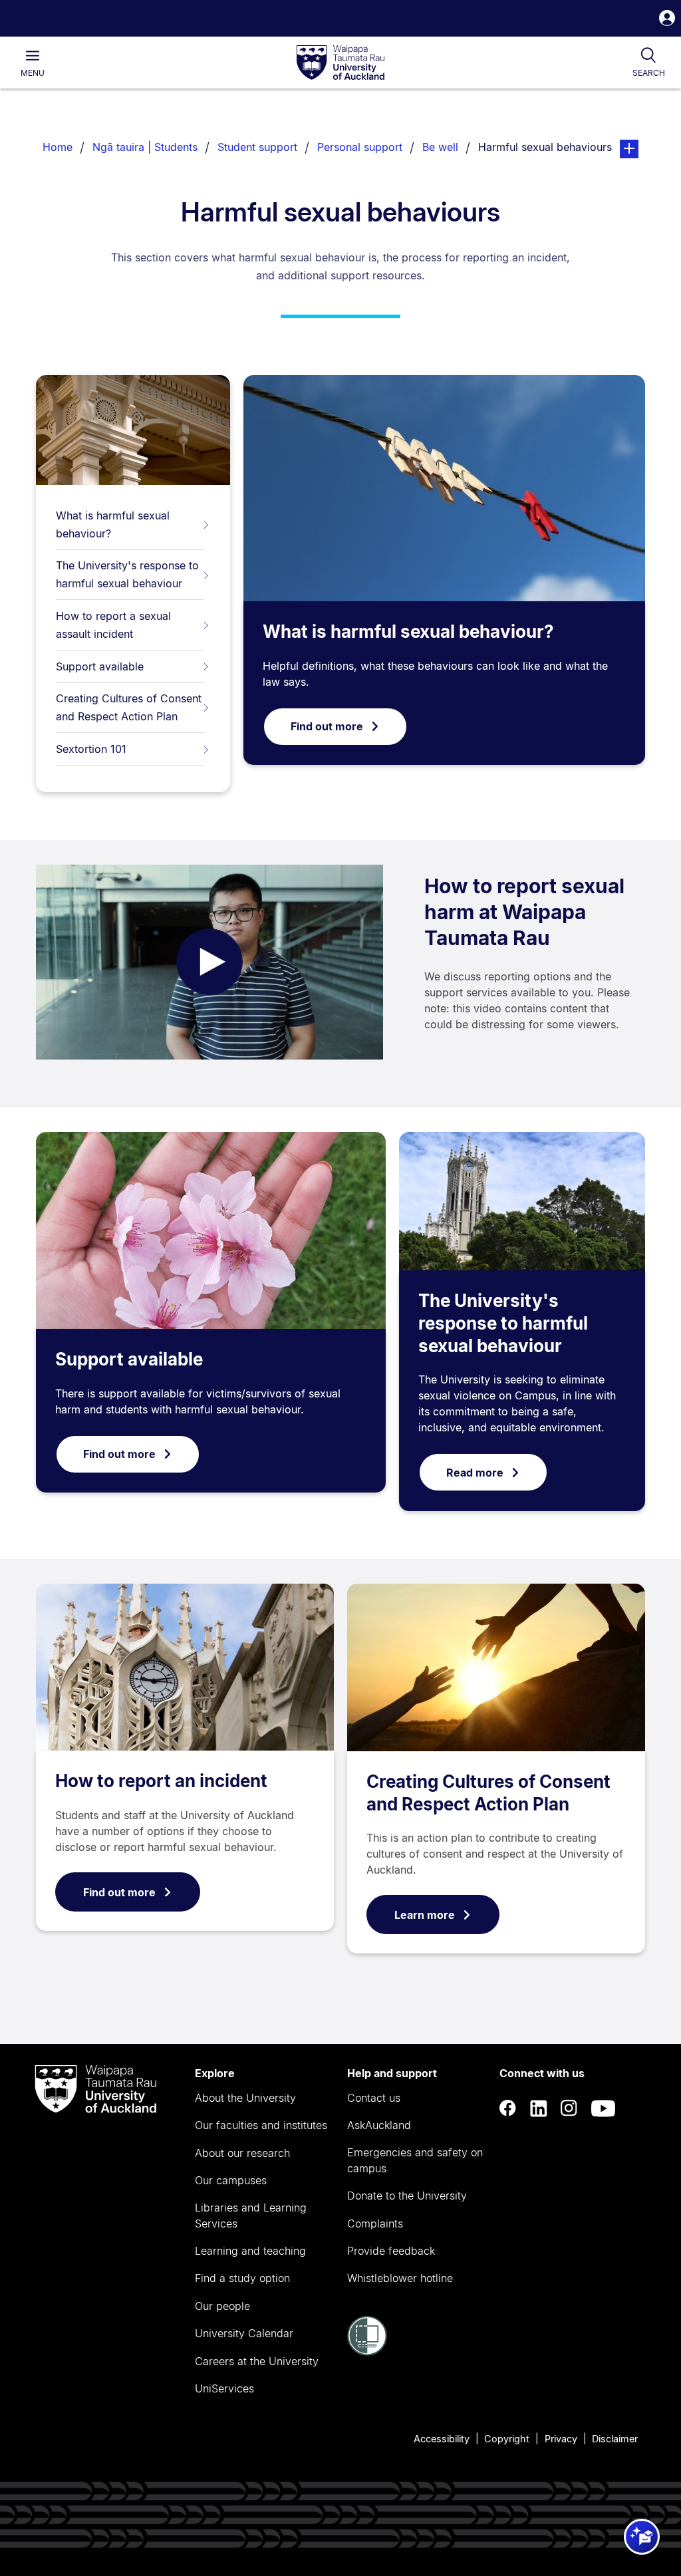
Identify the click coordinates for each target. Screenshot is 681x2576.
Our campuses (231, 2180)
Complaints (375, 2223)
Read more (475, 1473)
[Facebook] (508, 2108)
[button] (667, 20)
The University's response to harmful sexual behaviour (127, 574)
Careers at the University (257, 2361)
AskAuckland (379, 2125)
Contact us (374, 2098)
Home (58, 147)
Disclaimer (615, 2439)
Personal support (360, 147)
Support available (100, 666)
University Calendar (244, 2333)
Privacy (561, 2439)
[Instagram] (569, 2108)
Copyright (507, 2439)
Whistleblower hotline (400, 2278)
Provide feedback (391, 2251)
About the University (245, 2098)
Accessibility (442, 2439)
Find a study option (242, 2278)
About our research (242, 2153)
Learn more (425, 1915)
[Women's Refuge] (367, 2352)
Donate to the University (407, 2196)
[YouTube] (603, 2108)
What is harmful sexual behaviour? (113, 524)
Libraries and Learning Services (251, 2216)
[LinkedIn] (539, 2108)
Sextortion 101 (91, 749)
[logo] (340, 63)
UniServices (224, 2388)
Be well (440, 147)
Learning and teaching (250, 2251)
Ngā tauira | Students (145, 147)
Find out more (327, 726)
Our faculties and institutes (261, 2125)
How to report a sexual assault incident (113, 625)
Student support (257, 147)
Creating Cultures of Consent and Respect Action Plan (129, 707)
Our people (222, 2306)
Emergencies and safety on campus (415, 2160)
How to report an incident (161, 1781)
